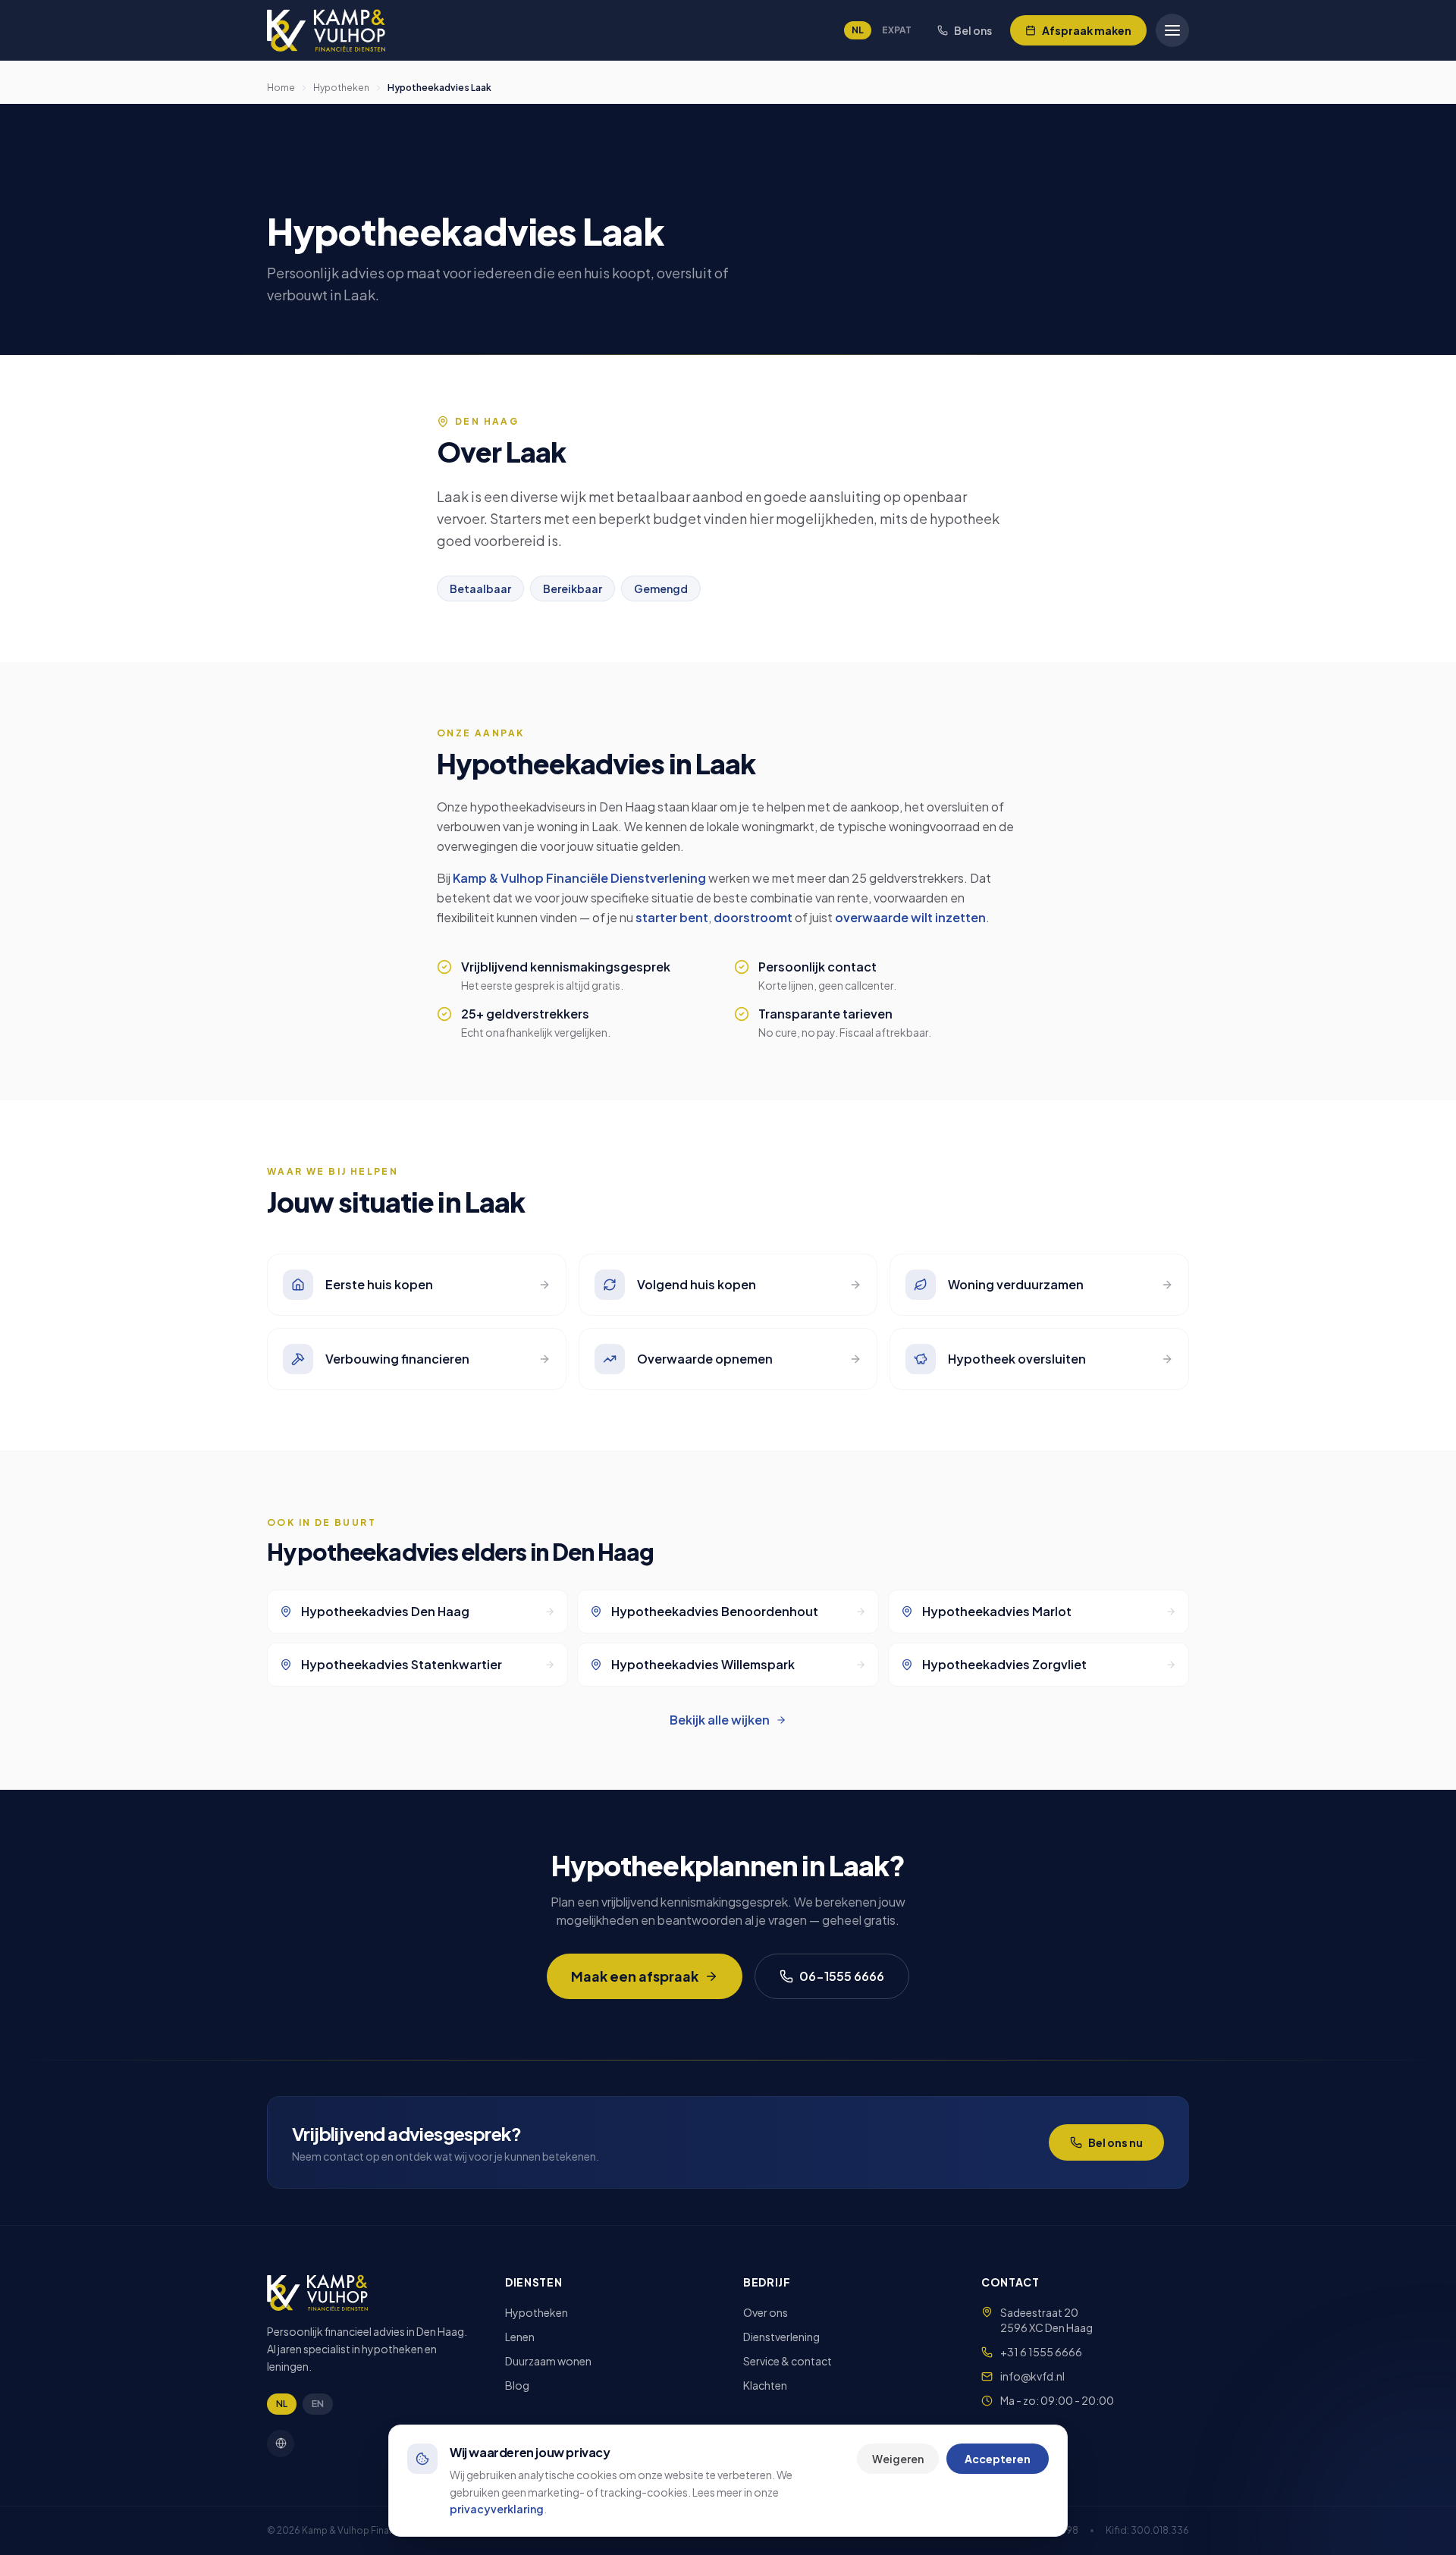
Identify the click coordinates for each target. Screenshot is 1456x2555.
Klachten (765, 2385)
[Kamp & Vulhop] (326, 30)
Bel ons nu (1116, 2142)
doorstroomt (753, 917)
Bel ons (973, 30)
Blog (517, 2385)
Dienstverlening (781, 2337)
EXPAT (897, 30)
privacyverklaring (497, 2509)
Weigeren (898, 2459)
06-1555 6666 (842, 1976)
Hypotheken (341, 88)
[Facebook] (281, 2444)
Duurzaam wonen (548, 2361)
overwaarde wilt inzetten (910, 917)
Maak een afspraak (635, 1976)
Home (281, 88)
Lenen (520, 2337)
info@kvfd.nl (1032, 2376)
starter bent (672, 917)
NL (858, 30)
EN (318, 2404)
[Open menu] (1172, 30)
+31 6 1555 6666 (1041, 2352)
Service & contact (788, 2361)
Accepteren (998, 2459)
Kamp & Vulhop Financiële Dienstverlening (579, 878)
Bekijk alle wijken (720, 1720)
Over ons (766, 2312)
